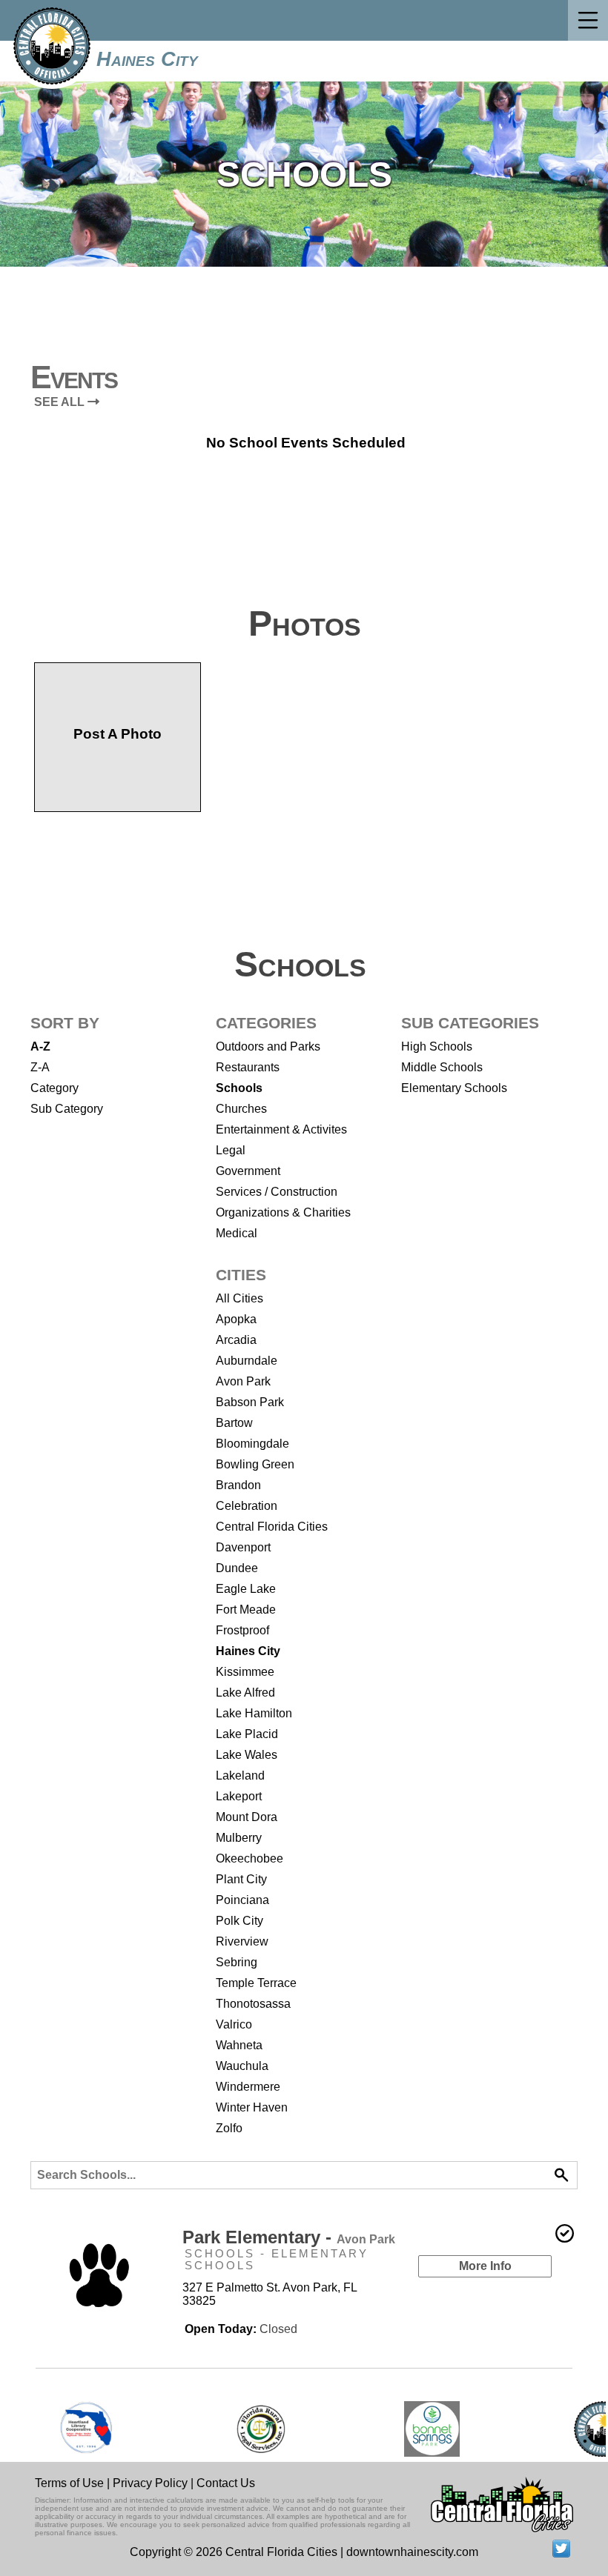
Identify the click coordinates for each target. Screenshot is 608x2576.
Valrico (234, 2024)
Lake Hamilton (254, 1713)
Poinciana (242, 1900)
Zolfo (229, 2128)
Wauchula (242, 2066)
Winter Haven (252, 2107)
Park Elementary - (289, 2237)
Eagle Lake (246, 1589)
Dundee (237, 1568)
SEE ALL (61, 402)
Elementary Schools (454, 1088)
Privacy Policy (150, 2483)
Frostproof (242, 1630)
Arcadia (236, 1340)
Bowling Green (255, 1464)
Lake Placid (247, 1734)
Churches (241, 1109)
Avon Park (243, 1381)
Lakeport (239, 1796)
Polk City (239, 1921)
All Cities (239, 1298)
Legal (231, 1150)
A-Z (40, 1046)
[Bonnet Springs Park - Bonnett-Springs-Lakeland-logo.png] (432, 2429)
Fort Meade (246, 1610)
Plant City (241, 1879)
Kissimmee (245, 1672)
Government (248, 1171)
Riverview (242, 1941)
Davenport (243, 1547)
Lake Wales (247, 1755)
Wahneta (239, 2045)
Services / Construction (277, 1192)
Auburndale (247, 1361)
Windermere (248, 2087)
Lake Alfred (245, 1693)
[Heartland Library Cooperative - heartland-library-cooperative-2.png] (86, 2429)
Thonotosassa (253, 2004)
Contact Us (226, 2483)
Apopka (236, 1319)
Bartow (234, 1423)
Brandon (238, 1485)
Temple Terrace (256, 1983)
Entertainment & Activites (281, 1129)
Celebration (247, 1506)
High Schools (437, 1046)
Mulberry (239, 1838)
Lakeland (240, 1775)
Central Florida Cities (272, 1527)
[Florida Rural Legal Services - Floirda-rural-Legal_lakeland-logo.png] (260, 2429)
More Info (485, 2266)
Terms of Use (69, 2483)
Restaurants (248, 1067)
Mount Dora (247, 1817)
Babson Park (250, 1402)
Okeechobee (250, 1858)
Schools (239, 1088)
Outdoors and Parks (268, 1046)
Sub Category (67, 1109)
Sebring (237, 1962)
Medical (237, 1233)
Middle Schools (442, 1067)
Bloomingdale (252, 1444)
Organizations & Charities (283, 1212)
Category (54, 1088)
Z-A (40, 1067)
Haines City (147, 59)
